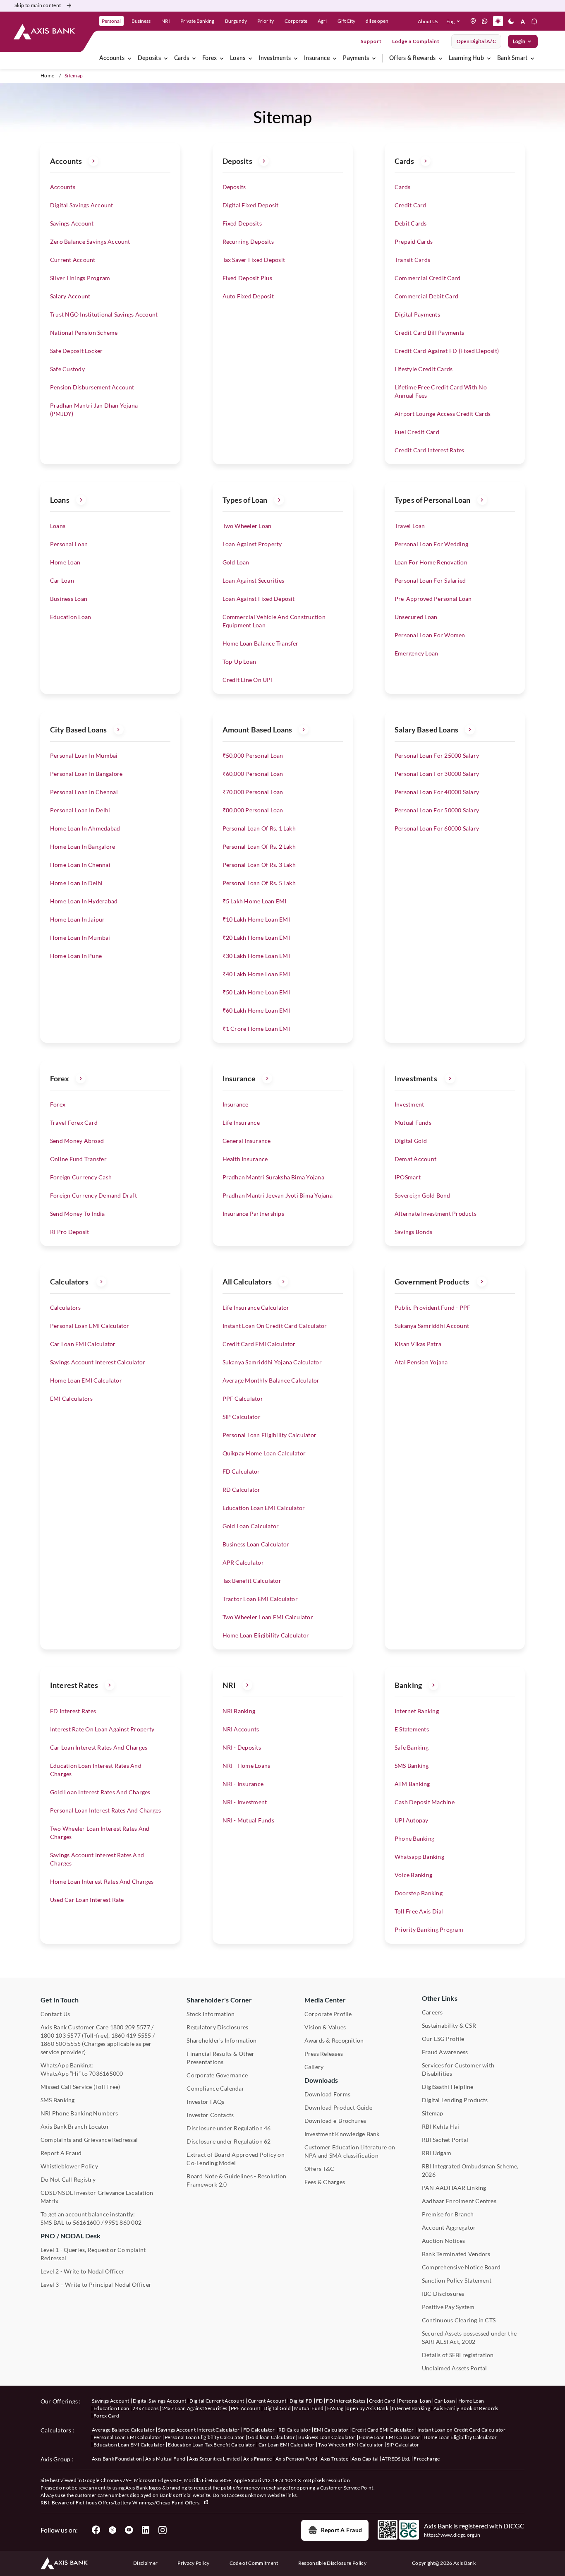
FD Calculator (241, 1471)
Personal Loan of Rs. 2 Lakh (259, 846)
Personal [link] (111, 21)
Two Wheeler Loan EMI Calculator (268, 1617)
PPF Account (246, 2408)
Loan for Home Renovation (431, 562)
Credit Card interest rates (429, 450)
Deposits (149, 58)
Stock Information (211, 2014)
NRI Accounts (241, 1729)
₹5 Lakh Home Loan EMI (255, 901)
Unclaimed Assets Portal (455, 2368)
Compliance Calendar (215, 2088)
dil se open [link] (377, 21)
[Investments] (296, 58)
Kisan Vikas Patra (418, 1344)
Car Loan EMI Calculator (83, 1344)
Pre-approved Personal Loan (433, 599)
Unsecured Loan (416, 617)
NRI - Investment (245, 1802)
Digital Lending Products (455, 2100)
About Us (428, 21)
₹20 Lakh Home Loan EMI (256, 937)
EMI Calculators (72, 1398)
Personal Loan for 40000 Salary (437, 792)
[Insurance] (335, 58)
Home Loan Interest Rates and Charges (102, 1881)
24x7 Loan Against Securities (195, 2408)
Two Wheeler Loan (247, 526)
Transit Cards (412, 260)
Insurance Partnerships (253, 1214)
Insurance (317, 58)
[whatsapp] (485, 21)
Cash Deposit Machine (425, 1802)
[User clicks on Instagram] (162, 2530)
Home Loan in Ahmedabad (85, 828)
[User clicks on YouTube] (129, 2530)
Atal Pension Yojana (421, 1362)
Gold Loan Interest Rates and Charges (100, 1792)
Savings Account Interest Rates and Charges (97, 1859)
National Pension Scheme (84, 333)
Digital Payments (417, 314)
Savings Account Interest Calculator (98, 1362)
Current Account (73, 260)
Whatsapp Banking (419, 1857)
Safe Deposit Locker (77, 351)
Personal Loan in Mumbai (84, 755)
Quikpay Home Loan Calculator (264, 1453)
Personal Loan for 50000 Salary (437, 810)
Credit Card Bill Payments (429, 333)
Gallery (314, 2067)
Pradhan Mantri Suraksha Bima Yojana (273, 1177)
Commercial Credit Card (427, 278)
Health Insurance (245, 1159)
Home (47, 76)
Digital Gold (411, 1141)
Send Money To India (78, 1214)
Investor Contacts (210, 2115)
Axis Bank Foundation (117, 2459)
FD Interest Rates (73, 1711)
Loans (238, 58)
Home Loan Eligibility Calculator (266, 1635)
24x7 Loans (145, 2408)
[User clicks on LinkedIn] (146, 2530)
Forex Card (106, 2416)
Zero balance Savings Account (90, 241)
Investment (409, 1104)
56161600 (86, 2222)
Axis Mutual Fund (165, 2459)
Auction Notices (444, 2241)
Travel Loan (410, 526)
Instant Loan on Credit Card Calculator (275, 1326)
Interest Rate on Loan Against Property (102, 1729)
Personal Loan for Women (430, 635)
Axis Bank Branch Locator (75, 2126)
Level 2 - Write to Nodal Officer (83, 2271)
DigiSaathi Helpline (448, 2087)
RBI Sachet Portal (445, 2140)
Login (519, 41)
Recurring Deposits (248, 241)
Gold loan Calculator (271, 2437)
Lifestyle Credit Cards (424, 369)
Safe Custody (67, 369)
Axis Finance (258, 2459)
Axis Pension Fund (296, 2459)
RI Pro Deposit (69, 1232)
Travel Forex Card (74, 1122)
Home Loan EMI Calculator (86, 1380)
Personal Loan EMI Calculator (90, 1326)
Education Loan (71, 617)
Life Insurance (241, 1122)
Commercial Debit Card (426, 296)
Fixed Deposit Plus (247, 278)
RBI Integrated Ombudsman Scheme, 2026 (470, 2170)
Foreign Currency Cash (81, 1177)
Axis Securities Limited (214, 2459)
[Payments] (374, 58)
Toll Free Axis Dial (419, 1911)
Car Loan (62, 580)
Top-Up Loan (239, 661)
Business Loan (69, 599)
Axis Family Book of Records (466, 2408)
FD (320, 2401)
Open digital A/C (476, 41)
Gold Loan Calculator (251, 1526)
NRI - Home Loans (247, 1766)
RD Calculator (242, 1490)
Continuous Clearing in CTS (459, 2320)
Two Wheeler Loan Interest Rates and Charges (100, 1833)
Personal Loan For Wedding (431, 544)
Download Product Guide (338, 2107)
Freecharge (427, 2459)
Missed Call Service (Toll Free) (80, 2087)
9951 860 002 (123, 2222)
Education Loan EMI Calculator (264, 1508)
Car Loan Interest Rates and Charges (99, 1747)
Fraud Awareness (445, 2052)
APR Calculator (243, 1562)
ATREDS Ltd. (396, 2459)
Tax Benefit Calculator (252, 1581)
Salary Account (70, 296)
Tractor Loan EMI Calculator (260, 1599)
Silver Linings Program (80, 278)
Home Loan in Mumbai (80, 937)
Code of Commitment (254, 2563)
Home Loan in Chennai (80, 865)
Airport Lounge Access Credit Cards (443, 414)
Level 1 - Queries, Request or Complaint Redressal (93, 2254)
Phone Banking (414, 1838)
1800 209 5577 (130, 2027)
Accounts (112, 58)
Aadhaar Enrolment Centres (459, 2201)
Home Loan (65, 562)
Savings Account (72, 223)
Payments (356, 58)
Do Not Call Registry (68, 2179)
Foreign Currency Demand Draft (93, 1195)
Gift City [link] (346, 21)
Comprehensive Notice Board (461, 2267)
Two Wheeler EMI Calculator (351, 2445)
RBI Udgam (437, 2153)
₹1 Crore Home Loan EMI (256, 1029)
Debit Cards (411, 223)
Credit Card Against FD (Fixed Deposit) (447, 351)
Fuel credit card (417, 432)
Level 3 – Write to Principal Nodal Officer (96, 2284)
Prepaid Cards (414, 241)
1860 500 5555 (61, 2044)
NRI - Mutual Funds (248, 1820)
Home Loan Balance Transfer (261, 643)
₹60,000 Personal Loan (253, 774)
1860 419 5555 (131, 2035)
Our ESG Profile (443, 2039)
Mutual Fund (309, 2408)
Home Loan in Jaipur (78, 919)
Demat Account (415, 1159)
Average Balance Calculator (123, 2430)
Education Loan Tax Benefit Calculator (212, 2445)
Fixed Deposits (242, 223)
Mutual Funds (413, 1122)
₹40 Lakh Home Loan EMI (256, 974)
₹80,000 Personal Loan (253, 810)
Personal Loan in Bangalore (86, 774)
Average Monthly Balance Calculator (271, 1380)
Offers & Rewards (412, 58)
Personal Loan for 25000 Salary (437, 755)
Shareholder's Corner (219, 2000)
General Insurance (247, 1141)
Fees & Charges (325, 2182)
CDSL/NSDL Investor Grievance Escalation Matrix (97, 2197)
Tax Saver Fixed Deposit (254, 260)
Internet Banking (417, 1711)
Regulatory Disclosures (217, 2027)
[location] (473, 21)
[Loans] (250, 58)
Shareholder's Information (221, 2040)
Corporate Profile (328, 2014)
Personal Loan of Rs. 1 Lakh (259, 828)
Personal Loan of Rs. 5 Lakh (259, 883)
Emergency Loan (416, 653)
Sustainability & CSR (449, 2025)
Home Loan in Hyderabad (84, 901)
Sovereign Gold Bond (423, 1195)
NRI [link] (166, 21)
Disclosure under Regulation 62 (229, 2141)
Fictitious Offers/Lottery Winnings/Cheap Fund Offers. (139, 2503)
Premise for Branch (448, 2214)
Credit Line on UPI (248, 680)
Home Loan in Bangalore (83, 846)
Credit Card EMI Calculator (259, 1344)
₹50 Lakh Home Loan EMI (256, 992)
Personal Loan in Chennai (84, 792)
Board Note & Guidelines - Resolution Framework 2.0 (236, 2180)
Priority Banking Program (429, 1929)
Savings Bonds (413, 1232)
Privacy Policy (193, 2563)
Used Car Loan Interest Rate (87, 1900)
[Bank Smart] (532, 58)
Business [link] (141, 21)
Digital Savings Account (82, 205)
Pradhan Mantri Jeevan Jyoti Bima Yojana (278, 1195)
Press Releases (324, 2054)
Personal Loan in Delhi (80, 810)
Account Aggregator (449, 2227)
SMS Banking (412, 1766)
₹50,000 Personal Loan (253, 755)
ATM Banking (412, 1784)
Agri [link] (322, 21)
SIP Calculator (242, 1417)
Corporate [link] (296, 21)
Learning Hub (466, 58)
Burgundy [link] (236, 21)
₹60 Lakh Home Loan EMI (256, 1010)
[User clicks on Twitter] (113, 2530)
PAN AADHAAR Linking (454, 2188)
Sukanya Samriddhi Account (432, 1326)
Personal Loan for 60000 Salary (437, 828)
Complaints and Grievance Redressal (89, 2140)
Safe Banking (412, 1747)
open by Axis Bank (367, 2408)
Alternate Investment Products (436, 1214)
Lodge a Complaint (416, 41)
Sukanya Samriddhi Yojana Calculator (272, 1362)
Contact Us (55, 2014)
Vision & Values (325, 2027)
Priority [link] (266, 21)
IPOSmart (408, 1177)
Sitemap (433, 2113)
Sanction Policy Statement (457, 2280)
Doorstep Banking (419, 1893)
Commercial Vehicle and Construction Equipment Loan (274, 621)
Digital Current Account (217, 2401)
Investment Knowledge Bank (342, 2134)
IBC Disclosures (443, 2294)
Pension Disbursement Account (92, 387)
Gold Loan (236, 562)
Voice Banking (413, 1875)
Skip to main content (38, 5)
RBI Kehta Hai (441, 2126)
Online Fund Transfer (78, 1159)
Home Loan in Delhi (76, 883)
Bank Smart (512, 58)
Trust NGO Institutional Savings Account (104, 314)
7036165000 (106, 2073)
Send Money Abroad (77, 1141)
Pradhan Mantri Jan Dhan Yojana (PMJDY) (94, 409)
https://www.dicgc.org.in (452, 2535)
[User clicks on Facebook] (96, 2530)
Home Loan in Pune (76, 956)
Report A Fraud (61, 2153)
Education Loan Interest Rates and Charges (96, 1770)
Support (371, 41)
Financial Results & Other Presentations (220, 2058)
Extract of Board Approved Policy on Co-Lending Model (235, 2159)
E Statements (412, 1729)
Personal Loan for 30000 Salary (437, 774)
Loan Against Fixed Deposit (259, 599)
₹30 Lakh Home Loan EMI (256, 956)
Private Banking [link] (197, 21)
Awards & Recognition (334, 2040)
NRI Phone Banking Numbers (79, 2113)
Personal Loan (69, 544)
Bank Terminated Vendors (456, 2254)
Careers (432, 2012)
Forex (209, 58)
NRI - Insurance (243, 1784)
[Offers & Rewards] (441, 58)
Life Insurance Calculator (256, 1307)
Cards (182, 58)
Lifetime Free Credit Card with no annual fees (441, 391)
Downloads (321, 2080)
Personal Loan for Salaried (430, 580)
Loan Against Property (252, 544)
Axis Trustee (334, 2459)
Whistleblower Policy (69, 2166)
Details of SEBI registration (458, 2355)
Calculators (66, 1307)
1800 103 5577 (61, 2035)
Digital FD (301, 2401)
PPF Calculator (243, 1398)
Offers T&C (319, 2169)
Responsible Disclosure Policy (332, 2563)
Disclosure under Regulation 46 (229, 2128)
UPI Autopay (412, 1820)
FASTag (335, 2408)
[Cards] (194, 58)
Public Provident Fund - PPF (432, 1307)
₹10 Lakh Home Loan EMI (256, 919)
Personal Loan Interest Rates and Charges (106, 1810)
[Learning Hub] (489, 58)
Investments (275, 58)
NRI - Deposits (242, 1747)
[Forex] (222, 58)
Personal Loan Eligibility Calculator (270, 1435)
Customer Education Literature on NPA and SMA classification (350, 2151)
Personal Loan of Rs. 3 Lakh (259, 865)
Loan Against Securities (254, 580)
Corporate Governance (217, 2075)
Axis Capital (365, 2459)
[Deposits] (166, 58)
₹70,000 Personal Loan (253, 792)
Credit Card (411, 205)
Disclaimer (145, 2563)
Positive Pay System (448, 2307)
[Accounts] (129, 58)
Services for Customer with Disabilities (458, 2069)
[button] (455, 21)
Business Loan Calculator (256, 1544)
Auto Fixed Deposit (248, 296)
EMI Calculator (331, 2430)
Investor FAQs (205, 2102)
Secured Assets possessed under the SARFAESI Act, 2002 (469, 2337)
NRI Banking (239, 1711)
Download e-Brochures (335, 2121)
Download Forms (327, 2094)
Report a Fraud (341, 2530)
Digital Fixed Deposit (251, 205)
